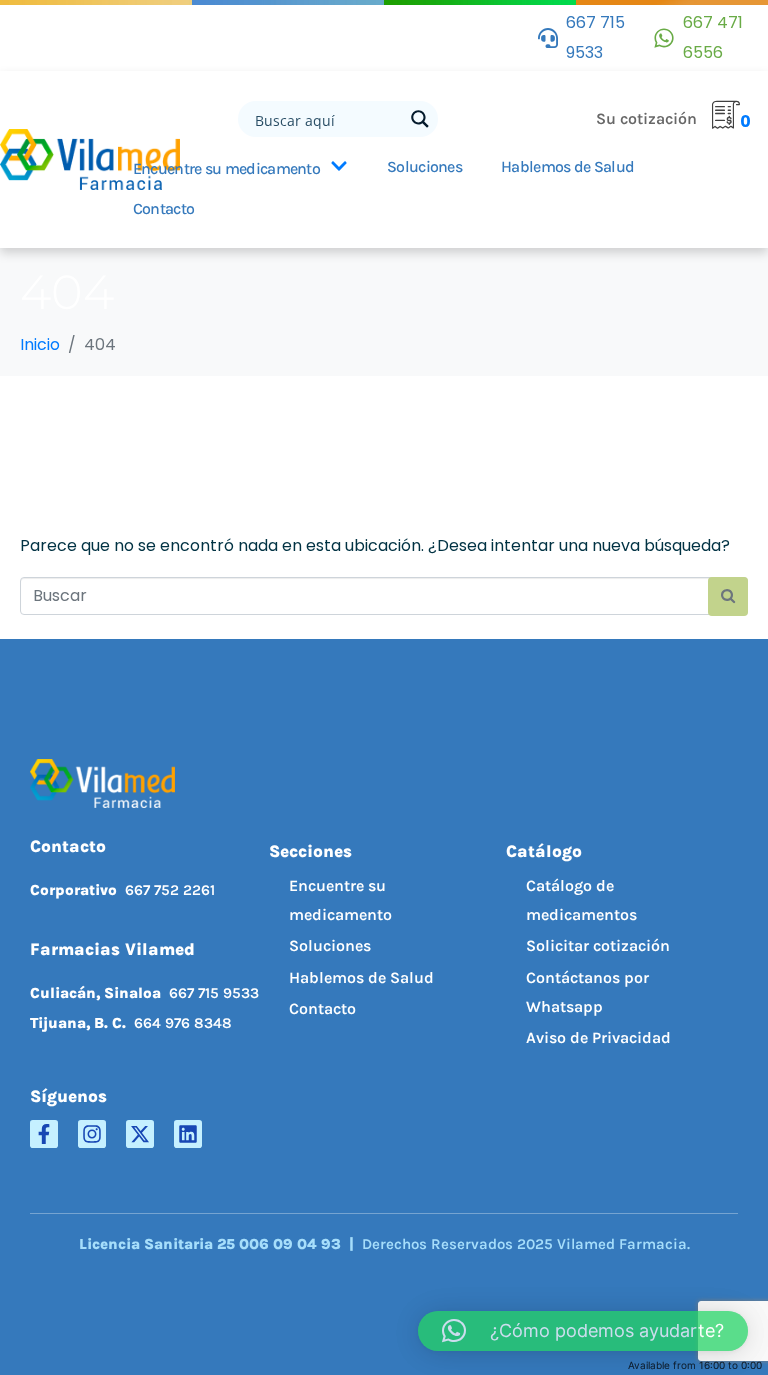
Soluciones (424, 166)
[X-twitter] (140, 1134)
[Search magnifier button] (420, 119)
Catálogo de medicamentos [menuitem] (581, 900)
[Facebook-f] (44, 1134)
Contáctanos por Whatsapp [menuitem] (587, 992)
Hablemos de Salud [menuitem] (361, 977)
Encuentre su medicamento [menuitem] (340, 900)
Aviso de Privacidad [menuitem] (598, 1037)
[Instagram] (92, 1134)
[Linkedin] (188, 1134)
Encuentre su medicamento (226, 168)
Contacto (163, 208)
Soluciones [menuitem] (330, 945)
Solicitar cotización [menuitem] (598, 945)
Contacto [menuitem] (322, 1008)
